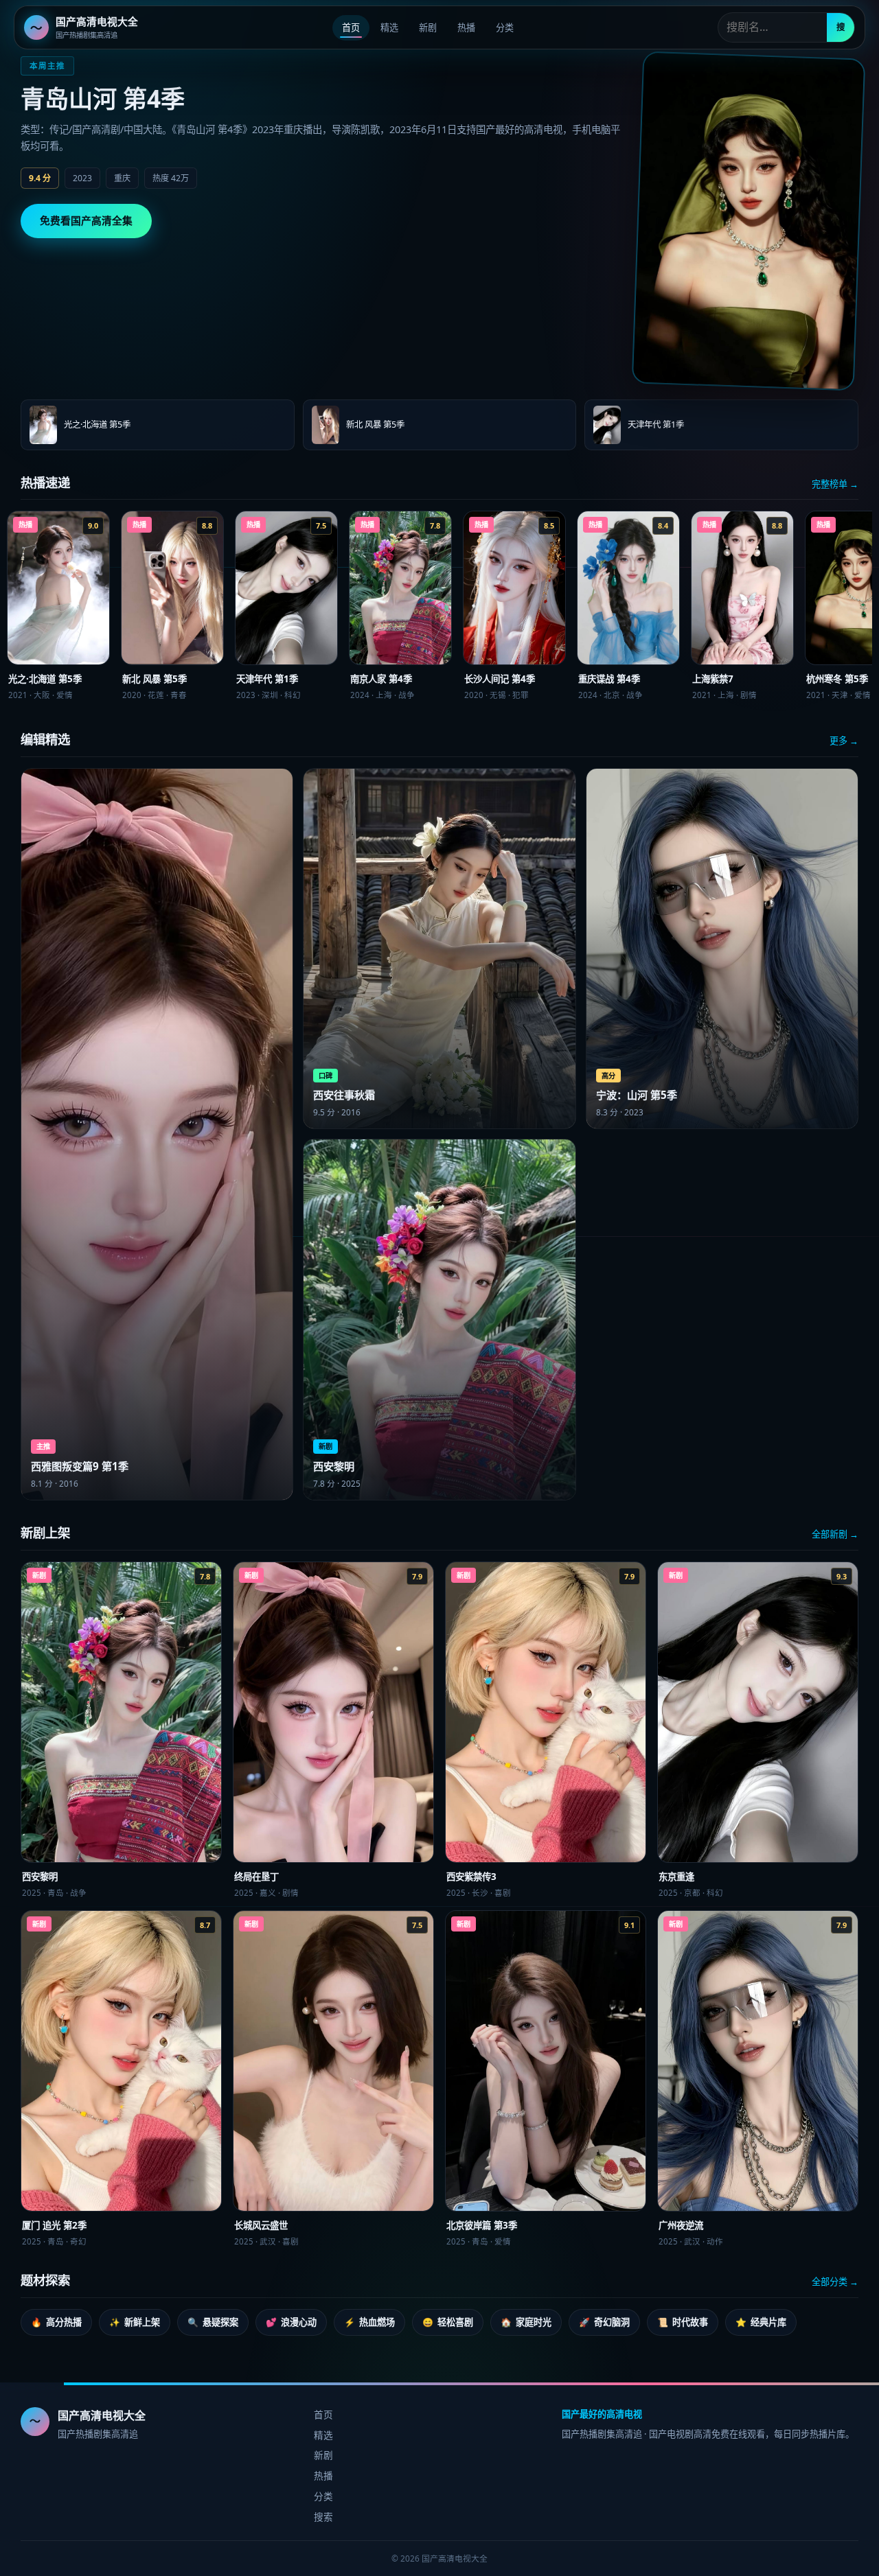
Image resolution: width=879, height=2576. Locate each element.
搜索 (323, 2517)
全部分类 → (835, 2282)
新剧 (428, 27)
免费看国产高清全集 (86, 220)
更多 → (844, 741)
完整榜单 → (835, 484)
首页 (351, 27)
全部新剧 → (835, 1534)
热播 (466, 27)
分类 (505, 27)
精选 (389, 27)
